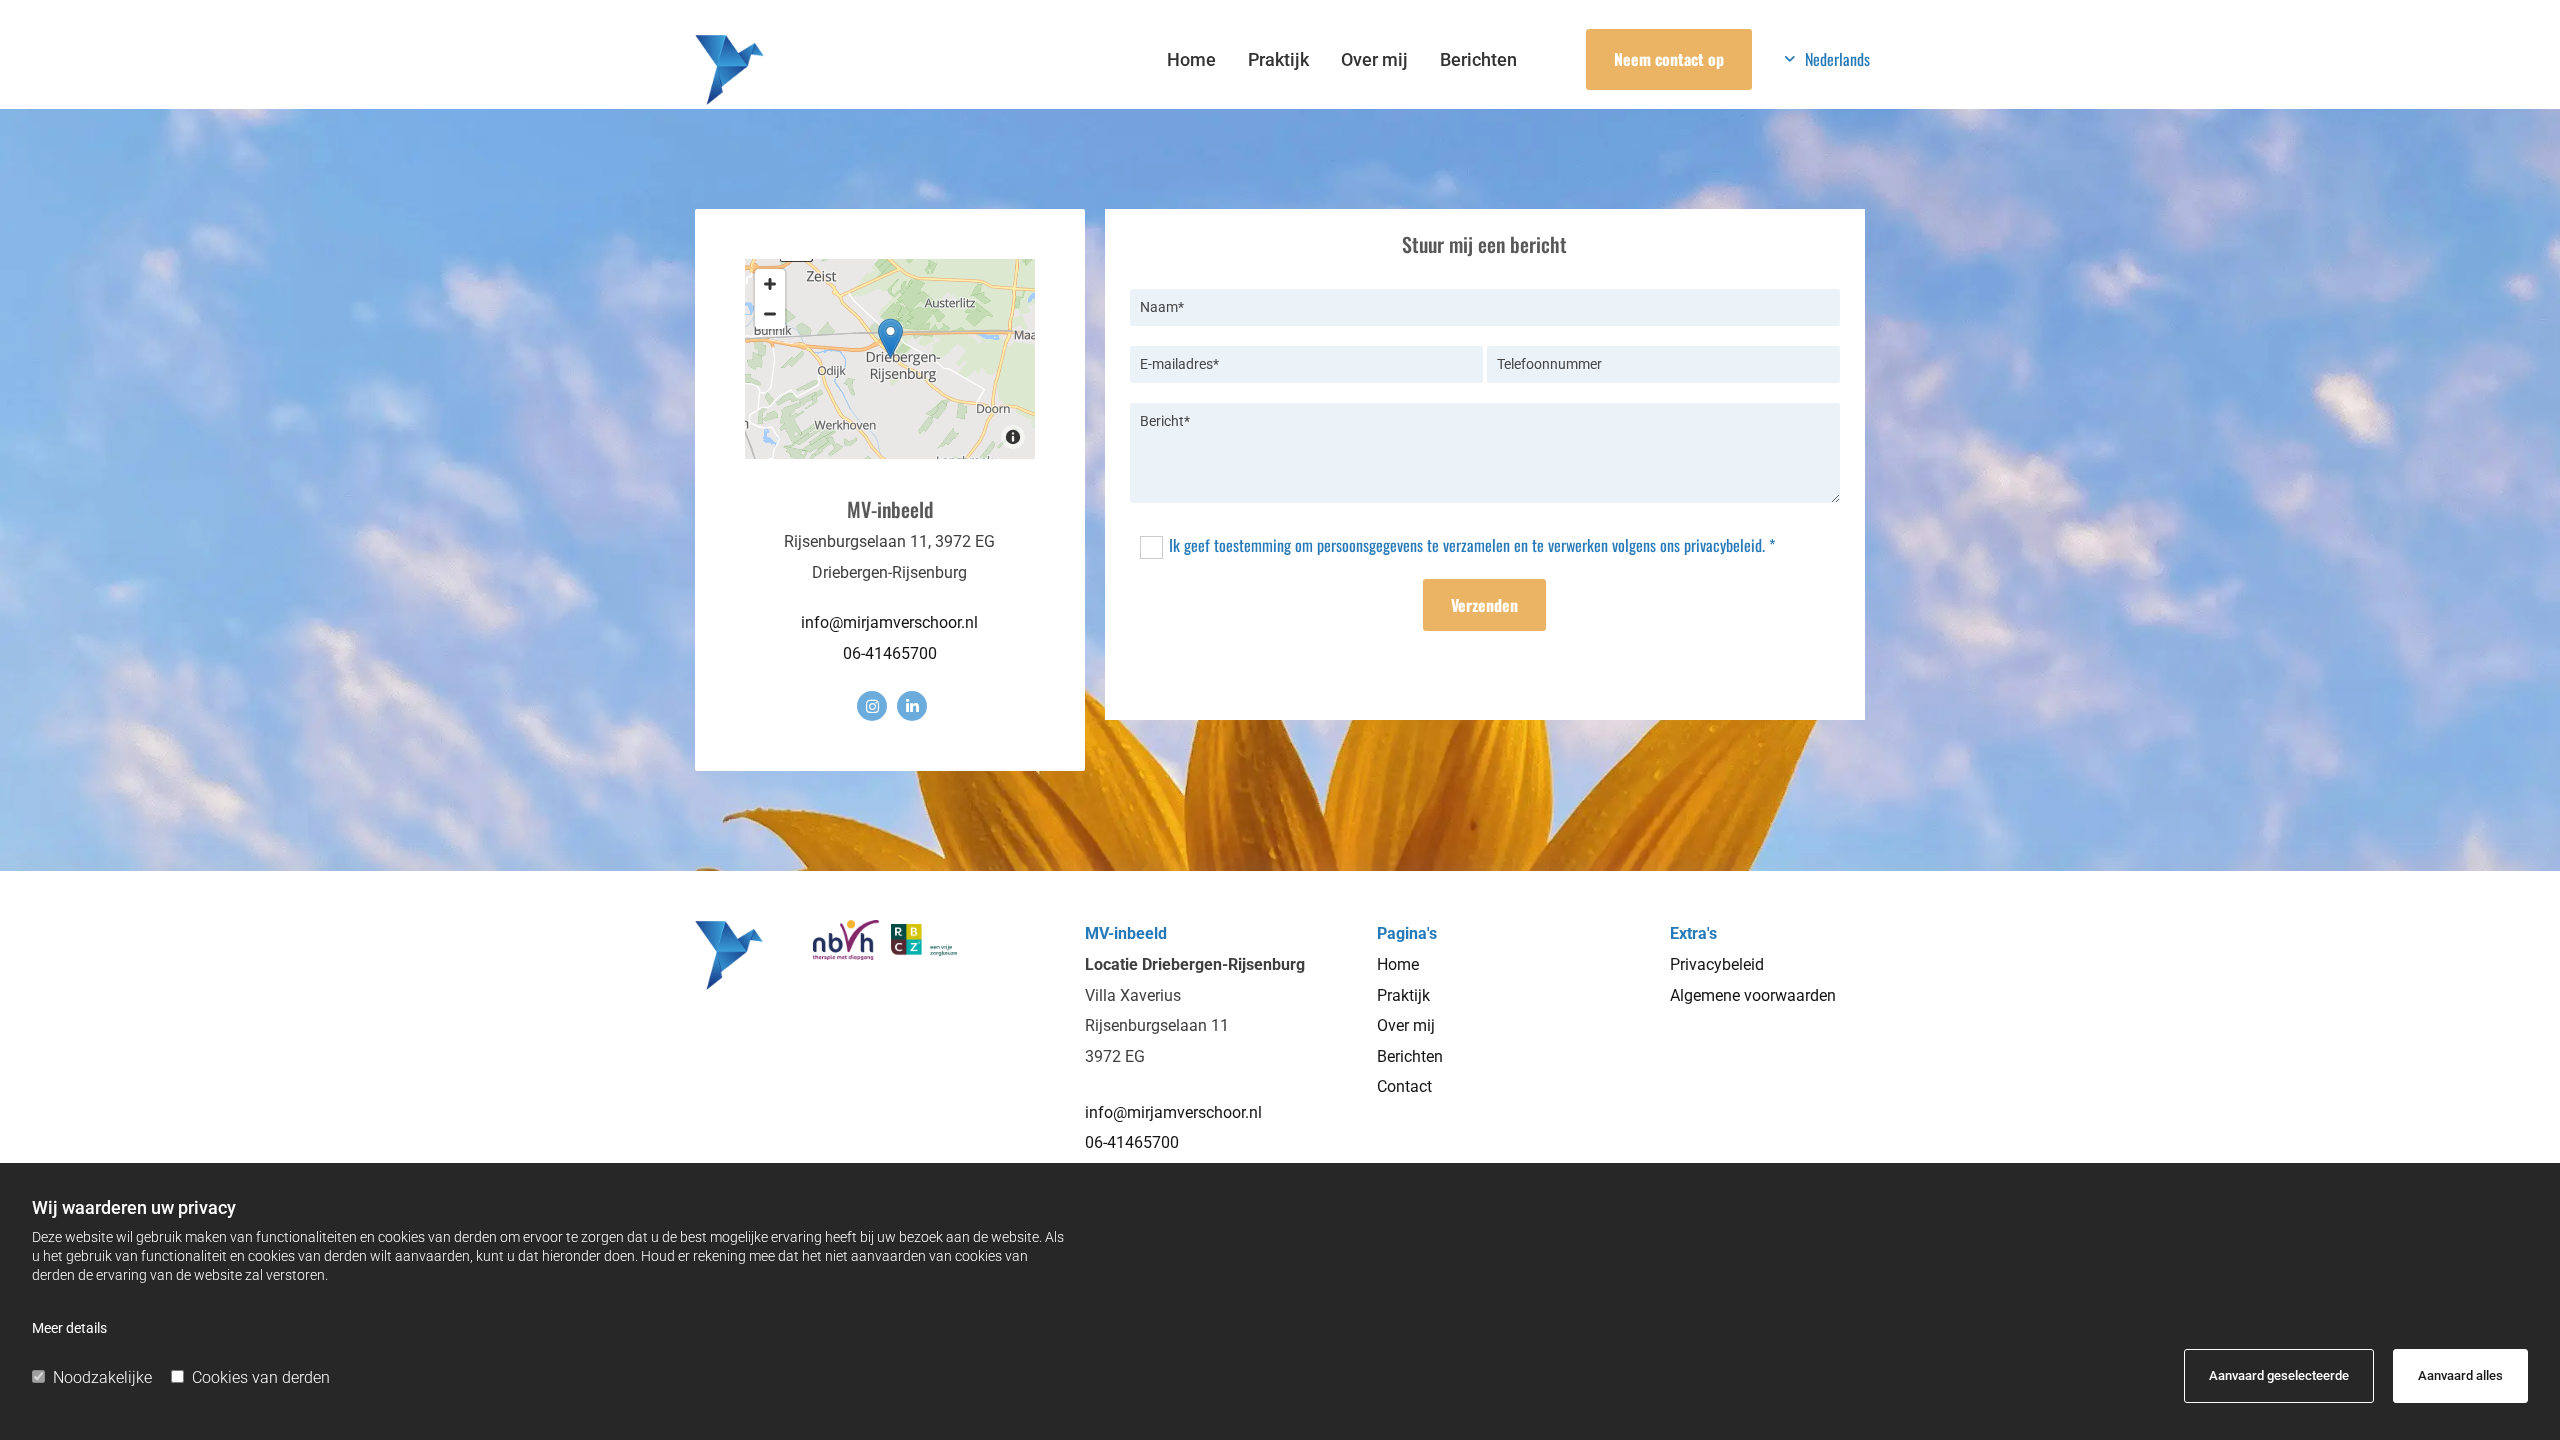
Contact (1404, 1086)
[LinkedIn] (912, 706)
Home (1191, 59)
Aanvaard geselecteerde (2279, 1375)
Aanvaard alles (2460, 1375)
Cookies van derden (261, 1377)
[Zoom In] (770, 284)
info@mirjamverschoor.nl (889, 622)
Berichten (1478, 59)
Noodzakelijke (102, 1377)
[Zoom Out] (770, 314)
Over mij (1374, 59)
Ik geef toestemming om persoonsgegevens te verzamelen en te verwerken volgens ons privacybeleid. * (1472, 545)
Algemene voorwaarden (1753, 995)
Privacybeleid (1717, 964)
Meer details (69, 1328)
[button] (1669, 60)
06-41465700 (890, 653)
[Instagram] (872, 706)
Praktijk (1278, 59)
